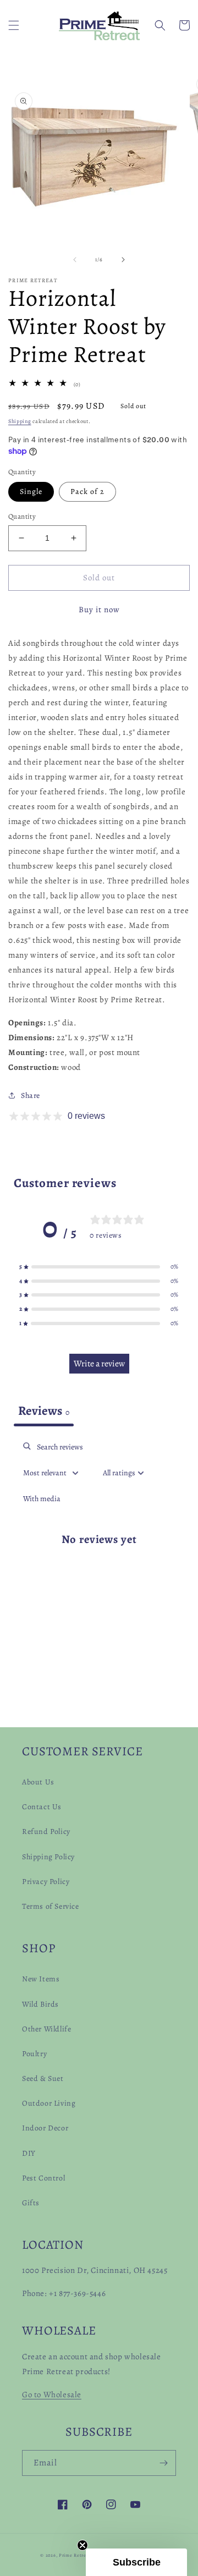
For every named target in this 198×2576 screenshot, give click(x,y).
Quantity (22, 516)
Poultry (34, 2054)
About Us (38, 1782)
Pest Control (43, 2178)
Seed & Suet (43, 2078)
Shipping (20, 421)
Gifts (31, 2203)
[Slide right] (123, 260)
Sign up (99, 2523)
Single (31, 491)
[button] (14, 25)
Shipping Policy (48, 1857)
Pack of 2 (87, 491)
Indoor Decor (45, 2128)
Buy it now (99, 609)
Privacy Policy (46, 1882)
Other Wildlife (46, 2029)
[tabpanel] (99, 1548)
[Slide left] (75, 260)
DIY (29, 2153)
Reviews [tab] (44, 1411)
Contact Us (42, 1807)
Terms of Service (51, 1906)
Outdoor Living (49, 2103)
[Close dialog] (180, 2421)
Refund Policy (46, 1831)
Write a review (99, 1364)
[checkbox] (42, 1499)
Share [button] (31, 1095)
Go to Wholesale (52, 2394)
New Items (41, 1979)
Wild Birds (40, 2004)
